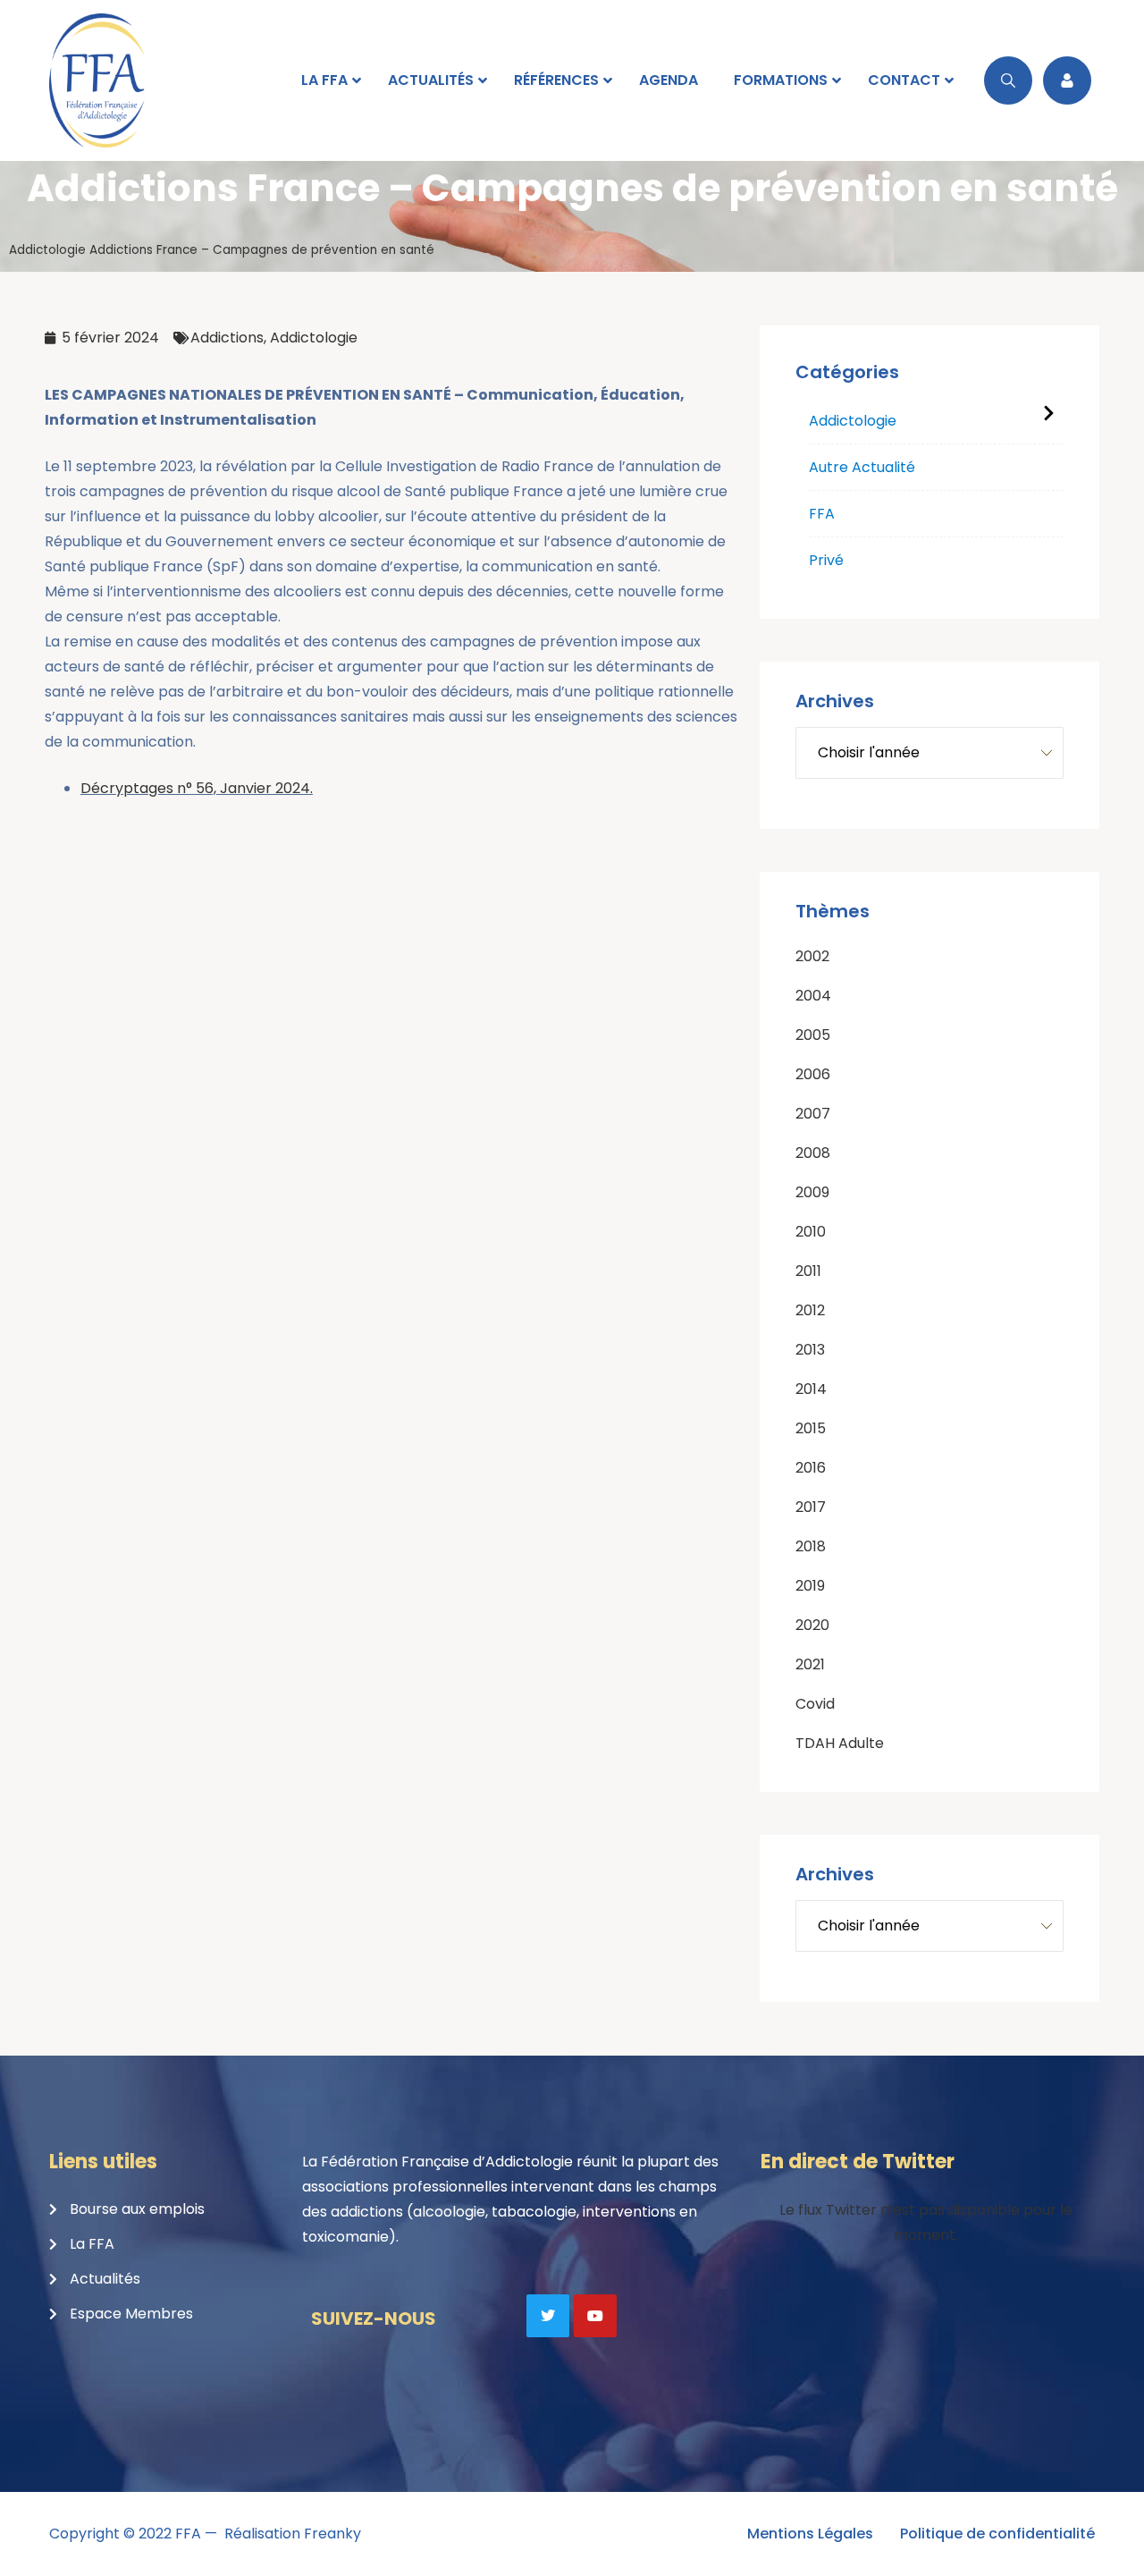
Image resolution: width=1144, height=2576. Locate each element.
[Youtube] (595, 2316)
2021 (810, 1664)
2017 (811, 1507)
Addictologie (47, 250)
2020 (812, 1625)
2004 (813, 996)
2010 (811, 1232)
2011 (808, 1271)
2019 (810, 1586)
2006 (813, 1074)
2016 (811, 1468)
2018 (811, 1546)
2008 (813, 1153)
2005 (813, 1035)
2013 (810, 1350)
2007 (813, 1114)
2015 (811, 1428)
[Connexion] (1067, 80)
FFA (822, 514)
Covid (815, 1704)
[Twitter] (548, 2316)
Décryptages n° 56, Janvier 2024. (197, 788)
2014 (811, 1389)
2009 (812, 1192)
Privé (826, 560)
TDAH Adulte (840, 1743)
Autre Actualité (862, 467)
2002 (812, 956)
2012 (810, 1310)
